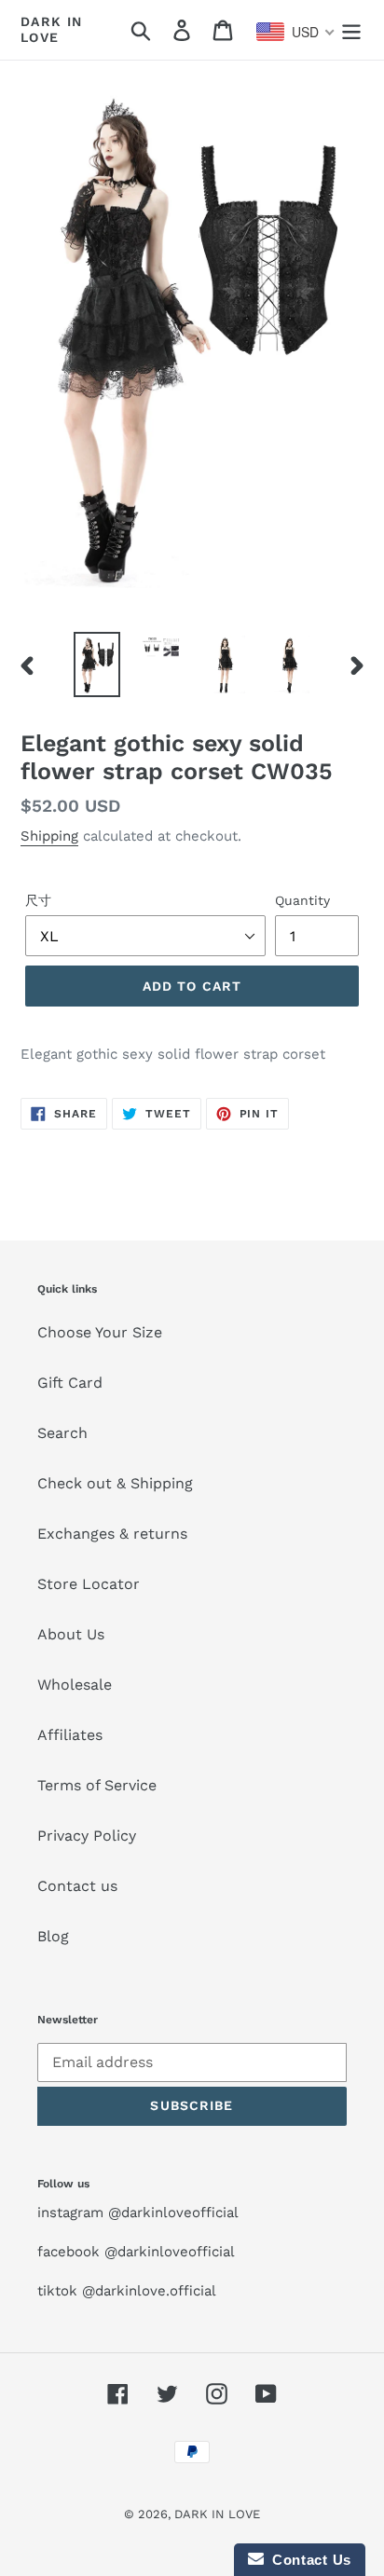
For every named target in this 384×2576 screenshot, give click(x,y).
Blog (53, 1936)
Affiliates (70, 1735)
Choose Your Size (100, 1332)
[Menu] (351, 30)
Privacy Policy (87, 1836)
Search (62, 1433)
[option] (97, 665)
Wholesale (75, 1685)
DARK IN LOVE (52, 29)
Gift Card (70, 1383)
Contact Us (308, 2560)
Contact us (77, 1886)
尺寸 (38, 900)
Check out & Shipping (115, 1483)
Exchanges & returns (112, 1534)
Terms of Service (97, 1785)
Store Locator (89, 1584)
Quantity (302, 900)
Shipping (49, 836)
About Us (71, 1634)
